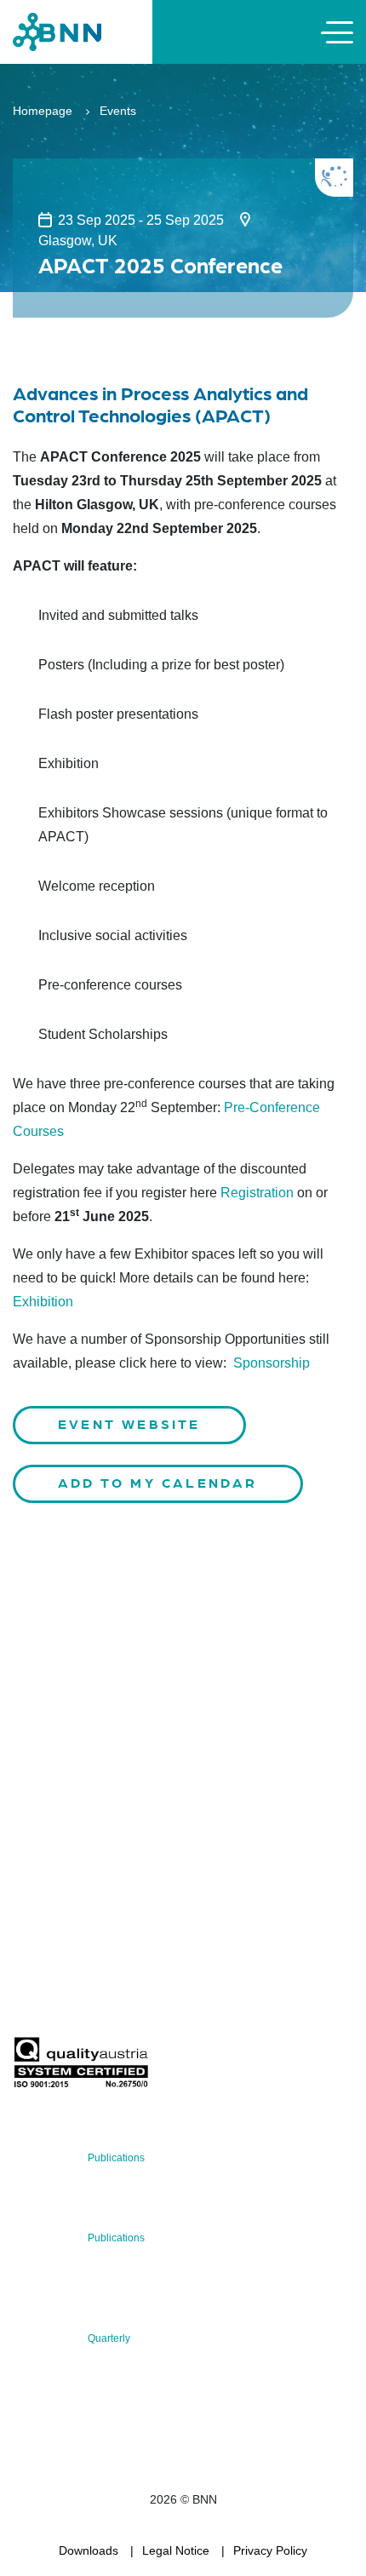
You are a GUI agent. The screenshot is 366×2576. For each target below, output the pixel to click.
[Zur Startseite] (57, 31)
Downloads (89, 2550)
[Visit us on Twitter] (32, 1867)
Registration (257, 1193)
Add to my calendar (158, 1482)
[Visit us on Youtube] (141, 1867)
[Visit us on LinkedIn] (86, 1867)
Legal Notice (176, 2550)
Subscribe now (113, 1997)
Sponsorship (272, 1363)
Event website (129, 1423)
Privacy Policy (270, 2550)
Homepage (43, 111)
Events (118, 111)
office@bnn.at (50, 1822)
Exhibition (43, 1302)
